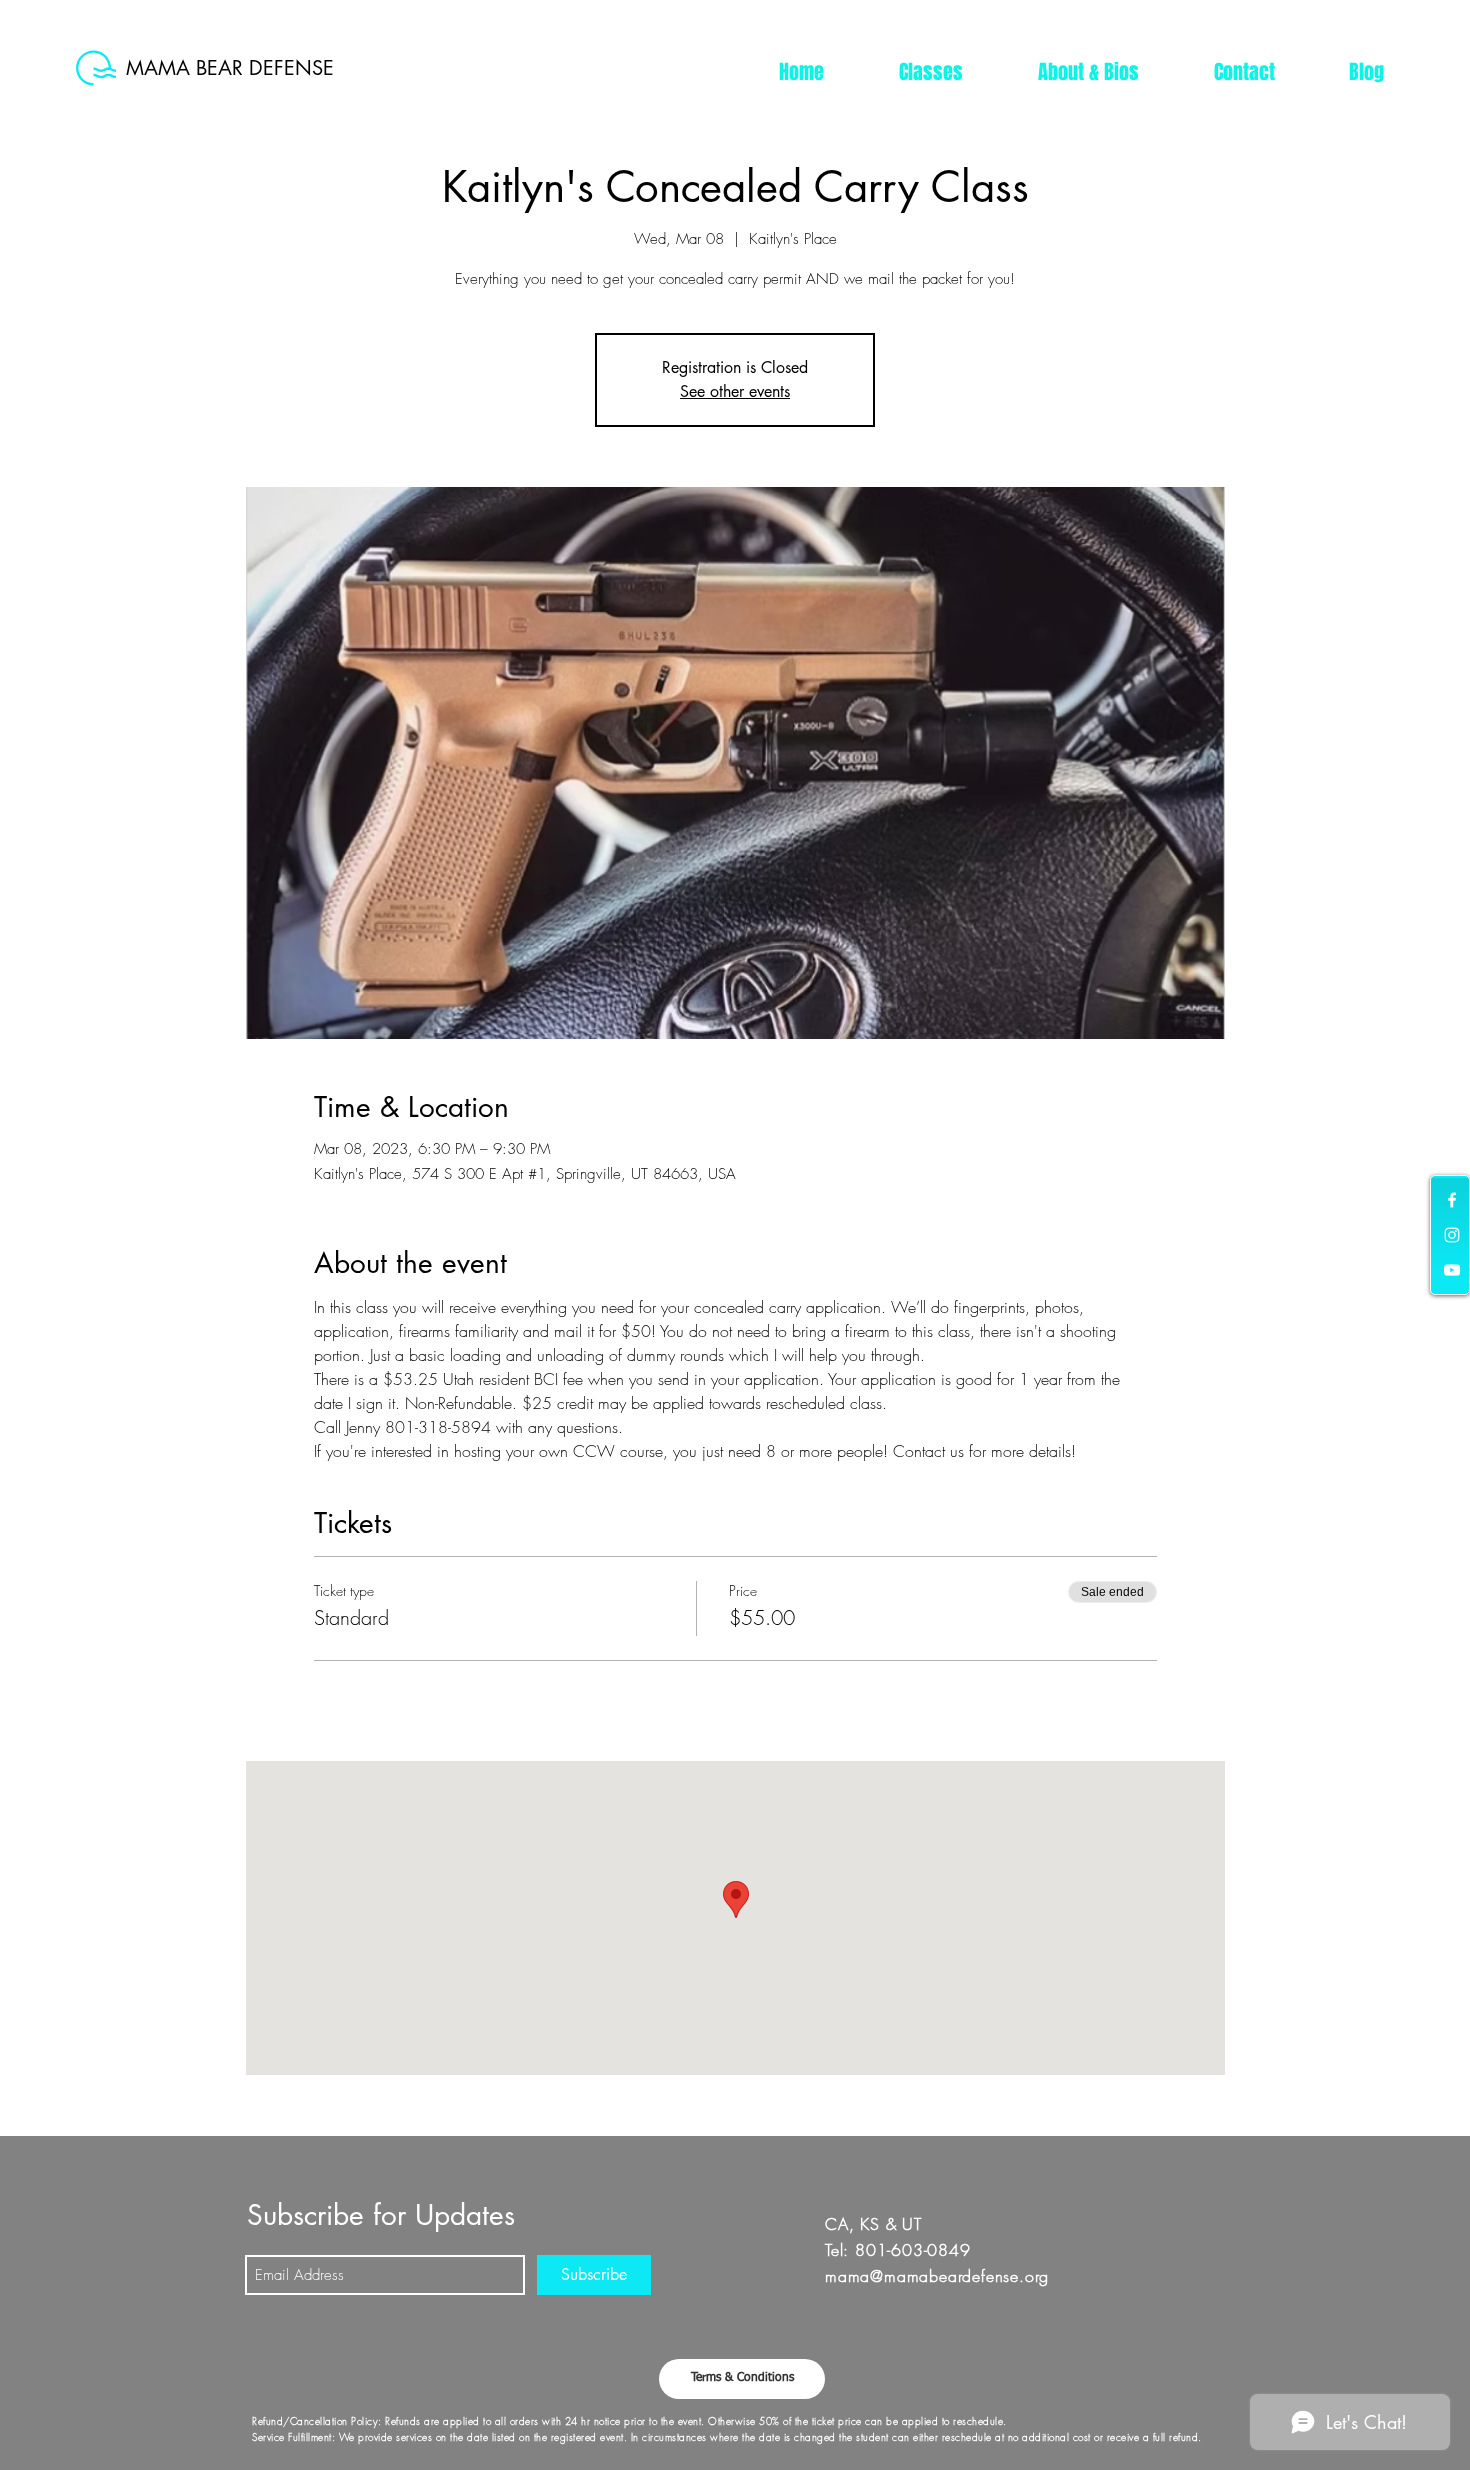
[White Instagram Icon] (1452, 1235)
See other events (735, 391)
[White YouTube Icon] (1452, 1270)
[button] (930, 72)
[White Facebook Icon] (1452, 1200)
